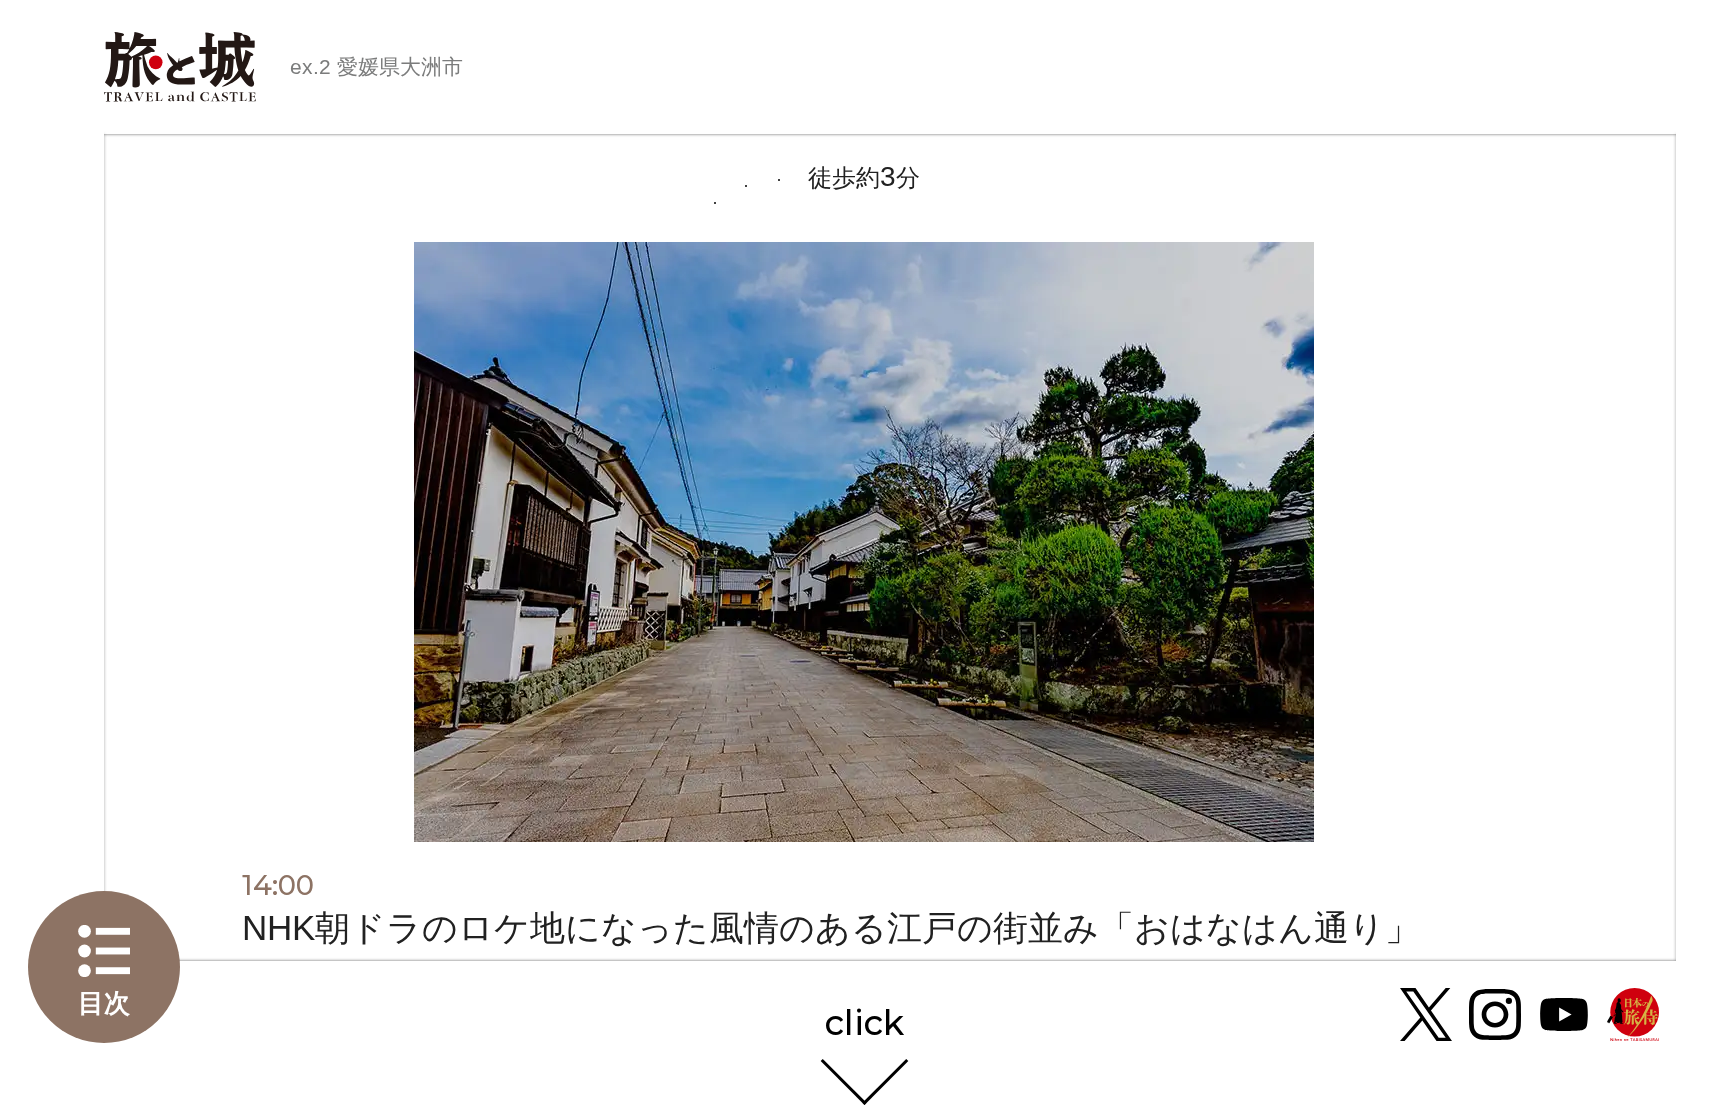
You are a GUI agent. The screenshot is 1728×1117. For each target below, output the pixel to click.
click (864, 1025)
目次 (104, 1003)
